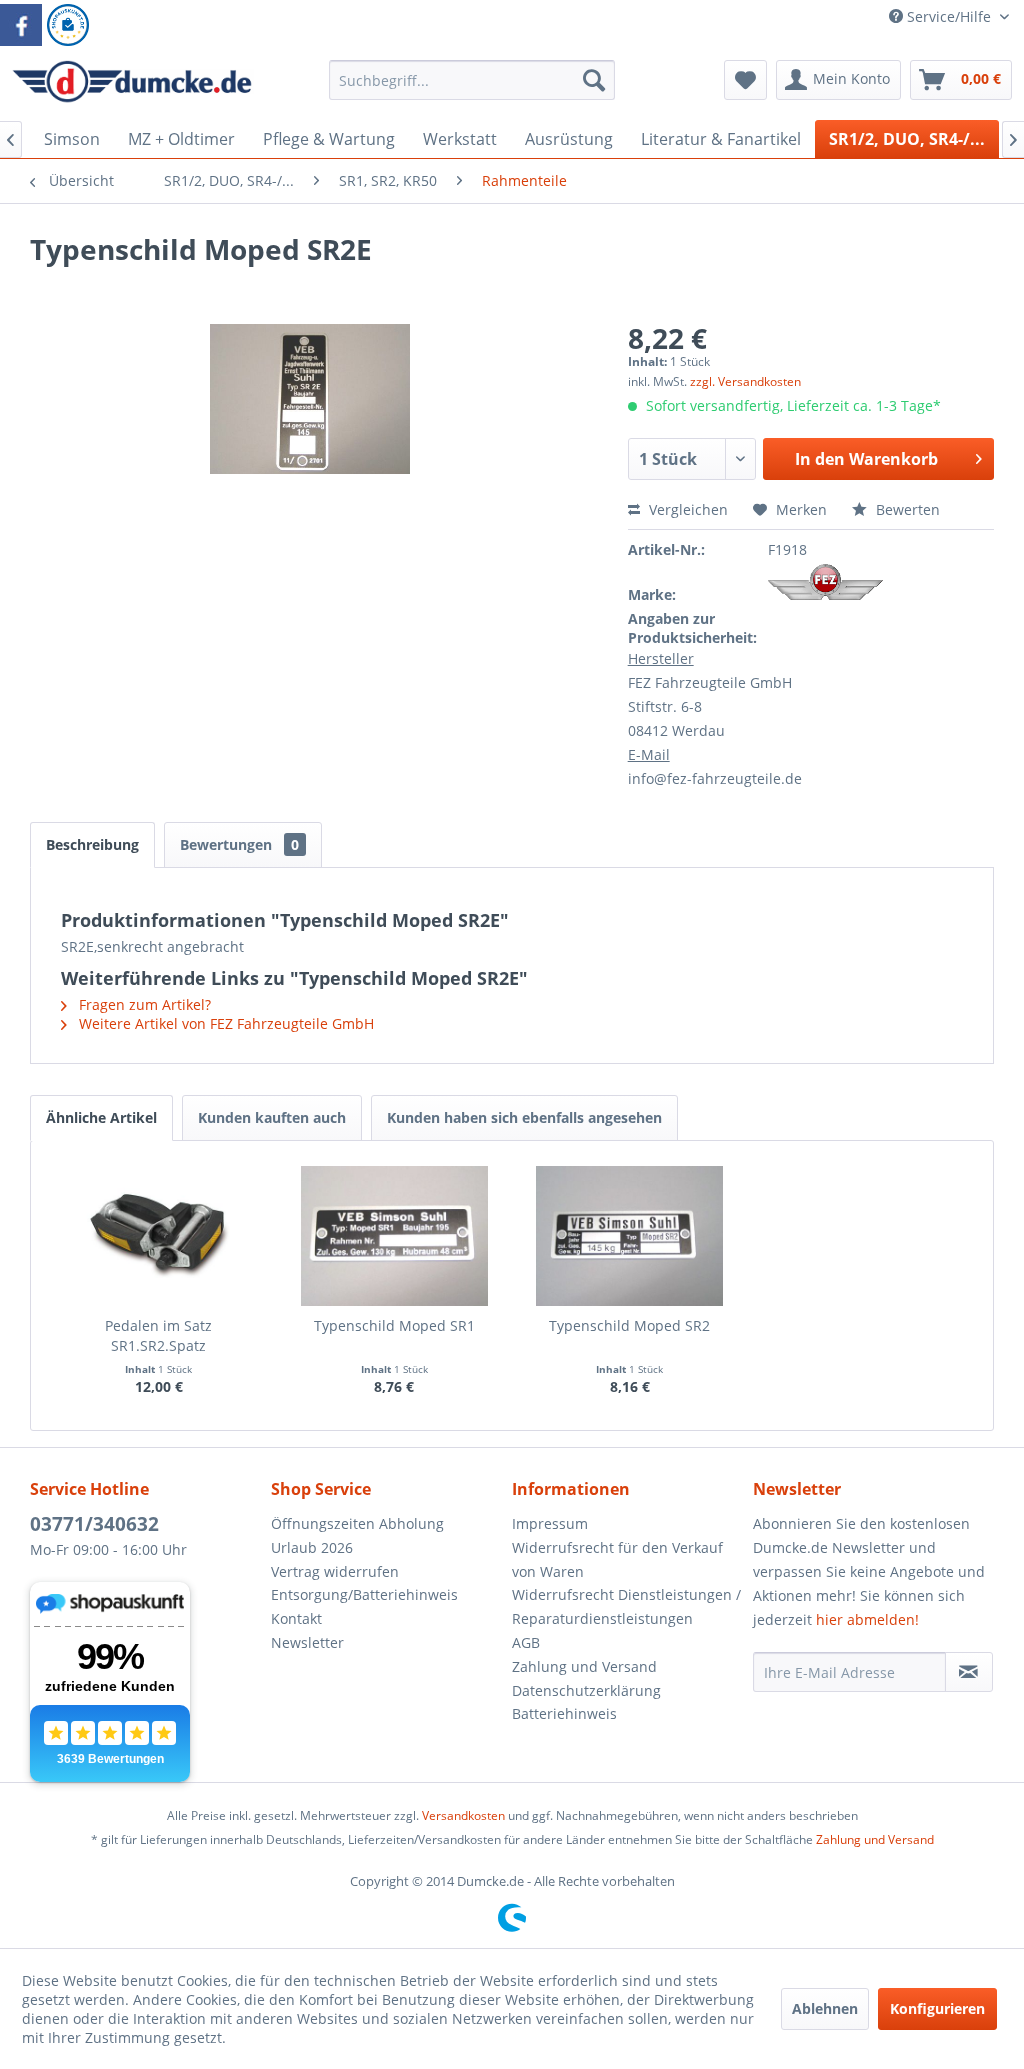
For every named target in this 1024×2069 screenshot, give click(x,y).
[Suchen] (594, 80)
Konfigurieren (937, 2008)
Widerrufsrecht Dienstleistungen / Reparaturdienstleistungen (626, 1606)
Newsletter (307, 1642)
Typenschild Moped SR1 (394, 1325)
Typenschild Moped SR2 (629, 1325)
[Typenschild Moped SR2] (630, 1236)
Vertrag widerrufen (335, 1571)
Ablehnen (825, 2008)
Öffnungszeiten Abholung (357, 1523)
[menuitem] (472, 89)
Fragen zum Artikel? (143, 1004)
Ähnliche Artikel (101, 1117)
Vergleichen (686, 509)
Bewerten (906, 509)
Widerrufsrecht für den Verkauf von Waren (617, 1559)
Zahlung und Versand (584, 1666)
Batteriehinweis (564, 1713)
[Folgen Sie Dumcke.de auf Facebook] (21, 25)
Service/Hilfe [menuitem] (949, 16)
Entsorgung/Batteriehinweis (364, 1594)
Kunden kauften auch (272, 1117)
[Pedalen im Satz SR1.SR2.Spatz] (159, 1236)
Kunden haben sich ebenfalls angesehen (524, 1117)
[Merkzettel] (745, 80)
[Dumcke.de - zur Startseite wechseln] (132, 85)
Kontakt (296, 1618)
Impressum (550, 1523)
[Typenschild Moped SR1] (395, 1236)
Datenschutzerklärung (586, 1690)
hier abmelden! (867, 1619)
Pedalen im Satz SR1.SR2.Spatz (158, 1335)
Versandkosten (463, 1815)
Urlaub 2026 (312, 1547)
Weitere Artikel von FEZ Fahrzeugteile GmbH (224, 1023)
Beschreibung (92, 844)
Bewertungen (239, 844)
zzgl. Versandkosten (745, 381)
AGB (526, 1642)
